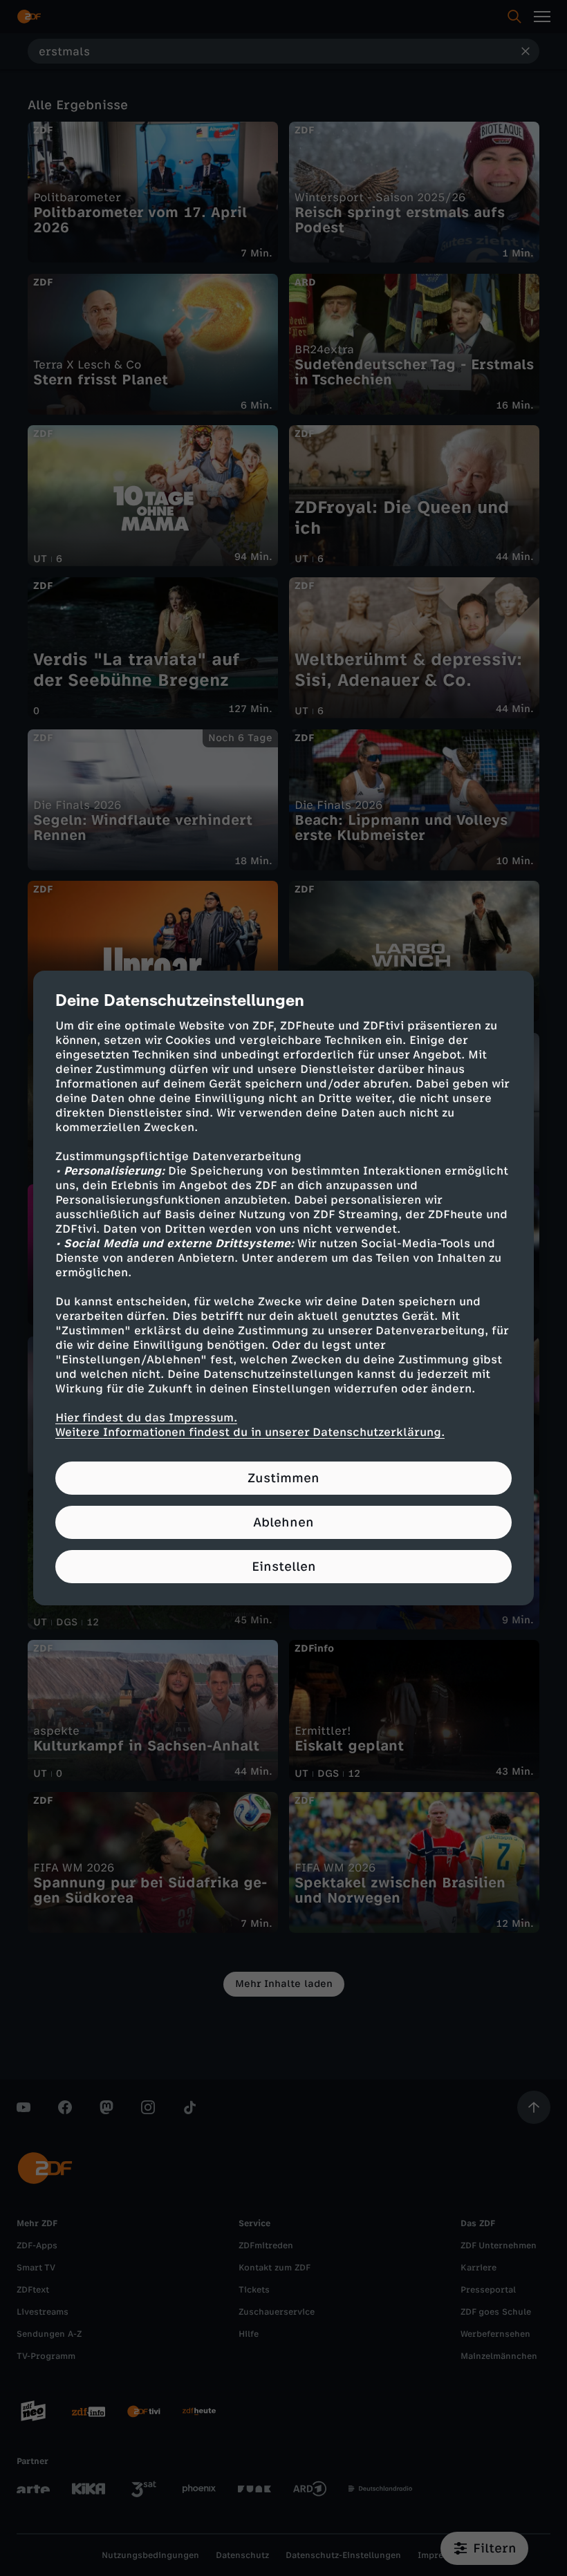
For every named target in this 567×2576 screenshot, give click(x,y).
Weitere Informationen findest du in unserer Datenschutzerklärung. (250, 1432)
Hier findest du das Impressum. (146, 1418)
